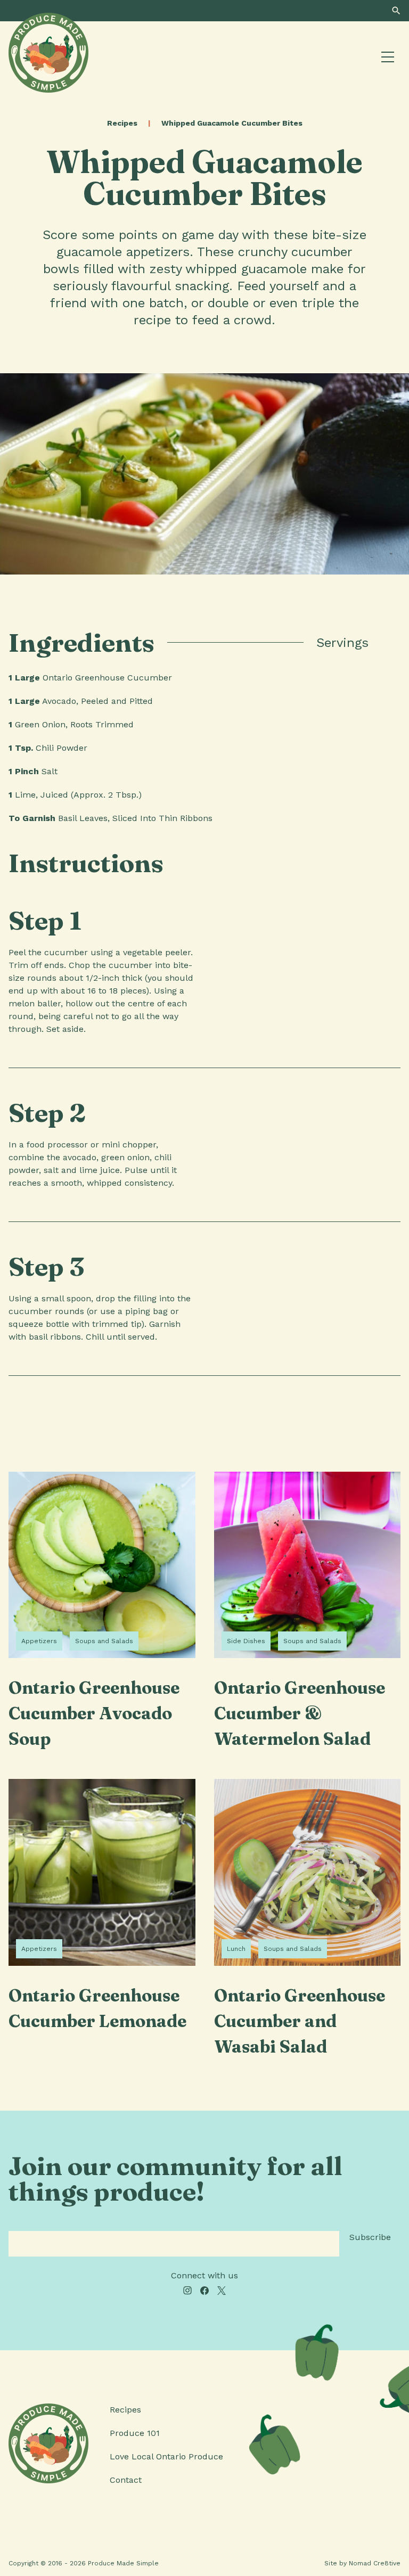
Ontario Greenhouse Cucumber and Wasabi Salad (300, 2021)
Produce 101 (135, 2433)
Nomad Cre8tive (375, 2563)
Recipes (122, 123)
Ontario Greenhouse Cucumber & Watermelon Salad (300, 1713)
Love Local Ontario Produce (166, 2456)
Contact (126, 2480)
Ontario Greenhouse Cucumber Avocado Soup (94, 1713)
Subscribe (370, 2237)
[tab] (389, 643)
